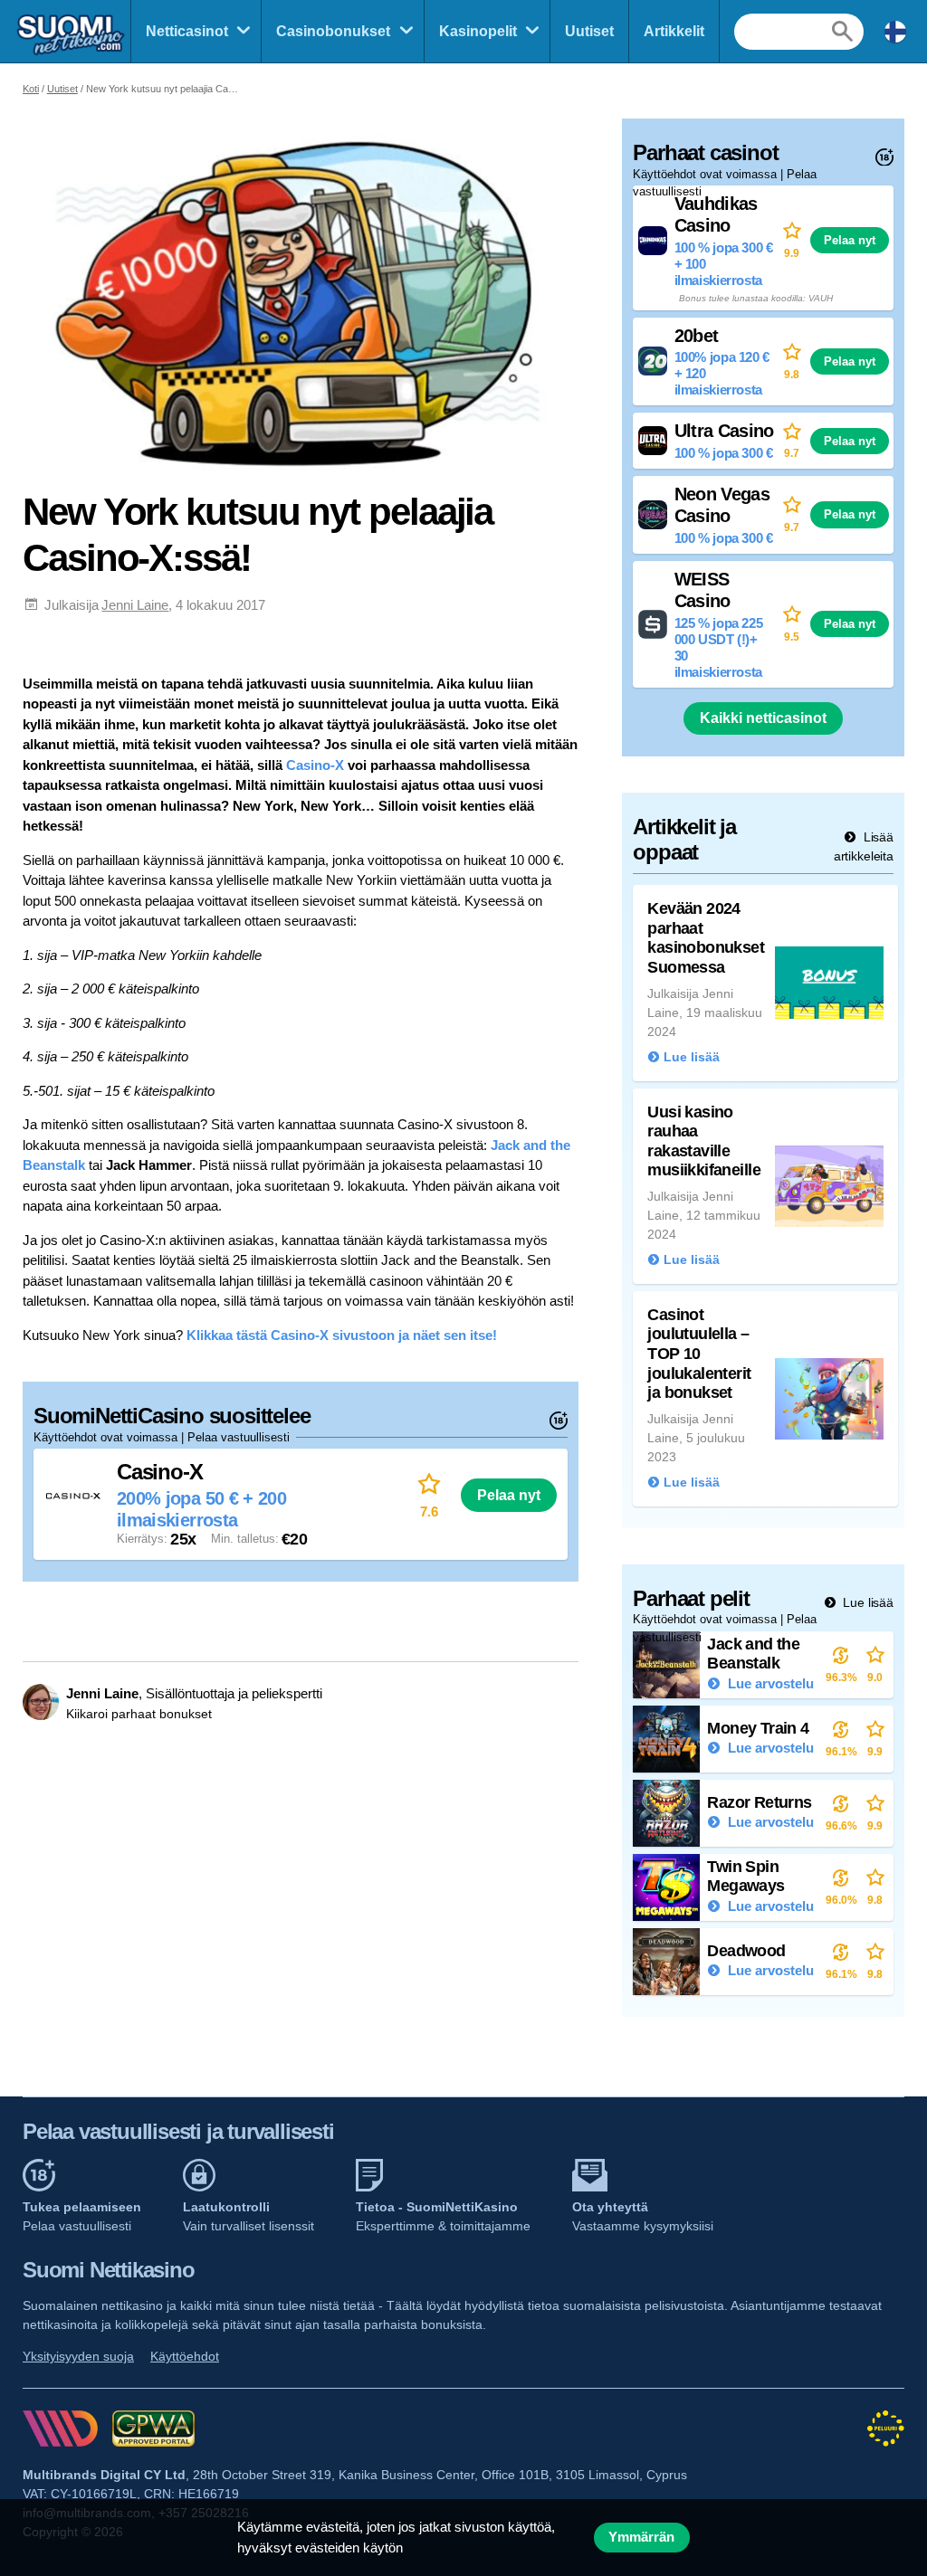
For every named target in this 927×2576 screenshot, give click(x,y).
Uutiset (589, 31)
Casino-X (315, 765)
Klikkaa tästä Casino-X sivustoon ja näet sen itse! (342, 1335)
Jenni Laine (135, 605)
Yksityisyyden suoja (78, 2356)
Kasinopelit (478, 31)
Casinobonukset (333, 31)
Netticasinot (187, 31)
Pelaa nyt (509, 1495)
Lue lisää (866, 1602)
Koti (31, 89)
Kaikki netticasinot (763, 718)
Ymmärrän (641, 2537)
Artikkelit (674, 31)
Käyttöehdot (185, 2356)
